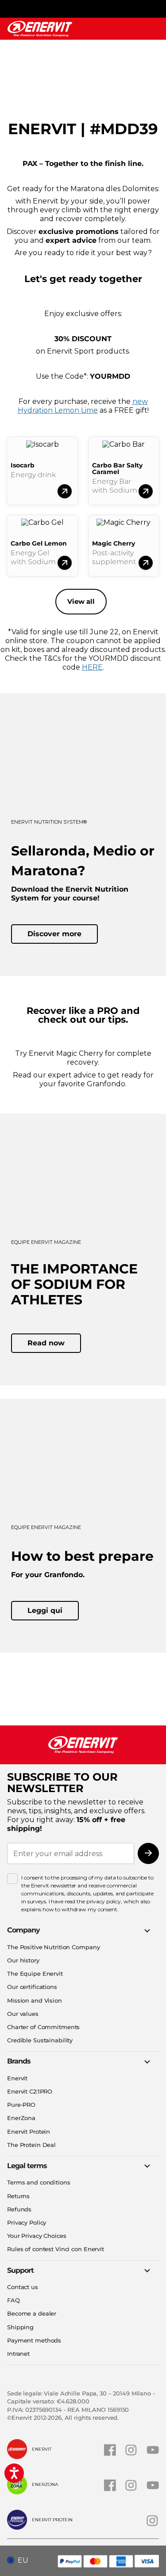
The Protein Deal (31, 2145)
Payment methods (34, 2340)
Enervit (17, 2078)
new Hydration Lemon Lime (83, 406)
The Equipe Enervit (35, 1973)
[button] (21, 2561)
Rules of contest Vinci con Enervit (56, 2249)
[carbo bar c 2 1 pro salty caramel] (146, 491)
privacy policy (104, 1901)
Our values (23, 2014)
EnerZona (21, 2118)
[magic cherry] (146, 563)
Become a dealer (32, 2313)
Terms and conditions (39, 2182)
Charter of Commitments (43, 2027)
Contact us (23, 2287)
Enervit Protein (29, 2132)
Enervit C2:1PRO (30, 2091)
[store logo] (40, 29)
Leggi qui (45, 1610)
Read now (46, 1343)
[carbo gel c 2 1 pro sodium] (65, 563)
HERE (92, 667)
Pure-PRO (21, 2105)
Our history (23, 1960)
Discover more (54, 934)
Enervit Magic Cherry (67, 1053)
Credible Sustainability (40, 2040)
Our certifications (32, 1987)
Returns (18, 2196)
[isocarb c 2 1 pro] (65, 491)
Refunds (19, 2209)
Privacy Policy (27, 2222)
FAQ (14, 2300)
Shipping (20, 2327)
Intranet (18, 2354)
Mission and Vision (35, 2000)
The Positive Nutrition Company (53, 1947)
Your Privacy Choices (37, 2236)
